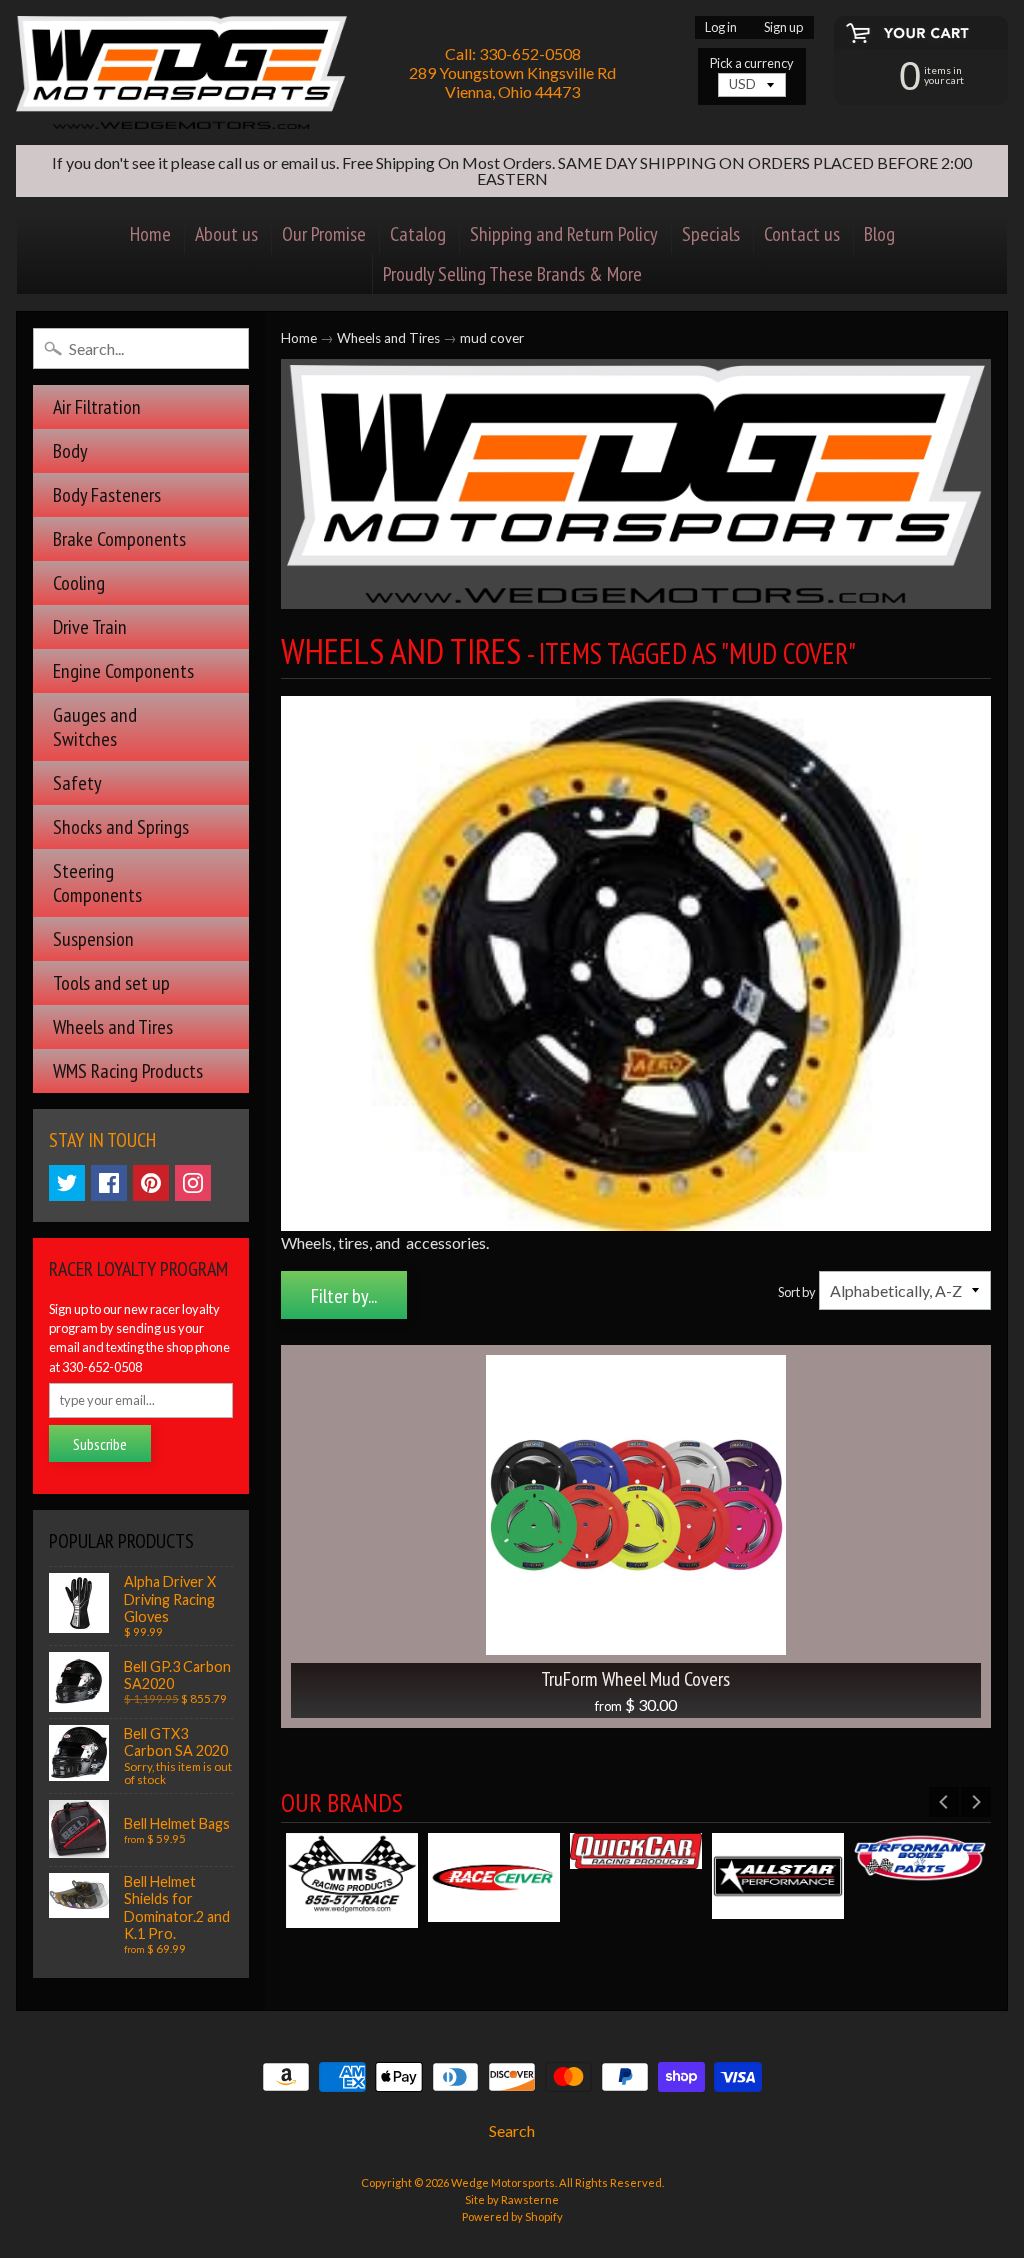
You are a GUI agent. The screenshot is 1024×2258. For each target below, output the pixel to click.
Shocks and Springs (121, 827)
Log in (721, 27)
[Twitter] (67, 1183)
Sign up (783, 27)
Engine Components (123, 671)
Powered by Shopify (512, 2216)
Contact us (802, 234)
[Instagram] (193, 1183)
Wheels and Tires (113, 1027)
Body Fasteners (107, 495)
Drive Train (90, 627)
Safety (77, 783)
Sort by (797, 1292)
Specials (711, 234)
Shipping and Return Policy (564, 234)
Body (70, 451)
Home (150, 234)
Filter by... (344, 1296)
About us (226, 234)
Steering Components (97, 883)
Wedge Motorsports (503, 2182)
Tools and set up (111, 983)
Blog (879, 234)
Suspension (93, 939)
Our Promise (324, 234)
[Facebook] (109, 1183)
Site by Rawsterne (512, 2199)
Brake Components (119, 539)
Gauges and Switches (95, 727)
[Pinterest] (151, 1183)
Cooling (79, 583)
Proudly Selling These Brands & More (512, 274)
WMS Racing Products (128, 1071)
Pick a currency (752, 63)
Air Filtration (97, 407)
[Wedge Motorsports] (181, 72)
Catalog (418, 234)
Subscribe (100, 1444)
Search (512, 2130)
